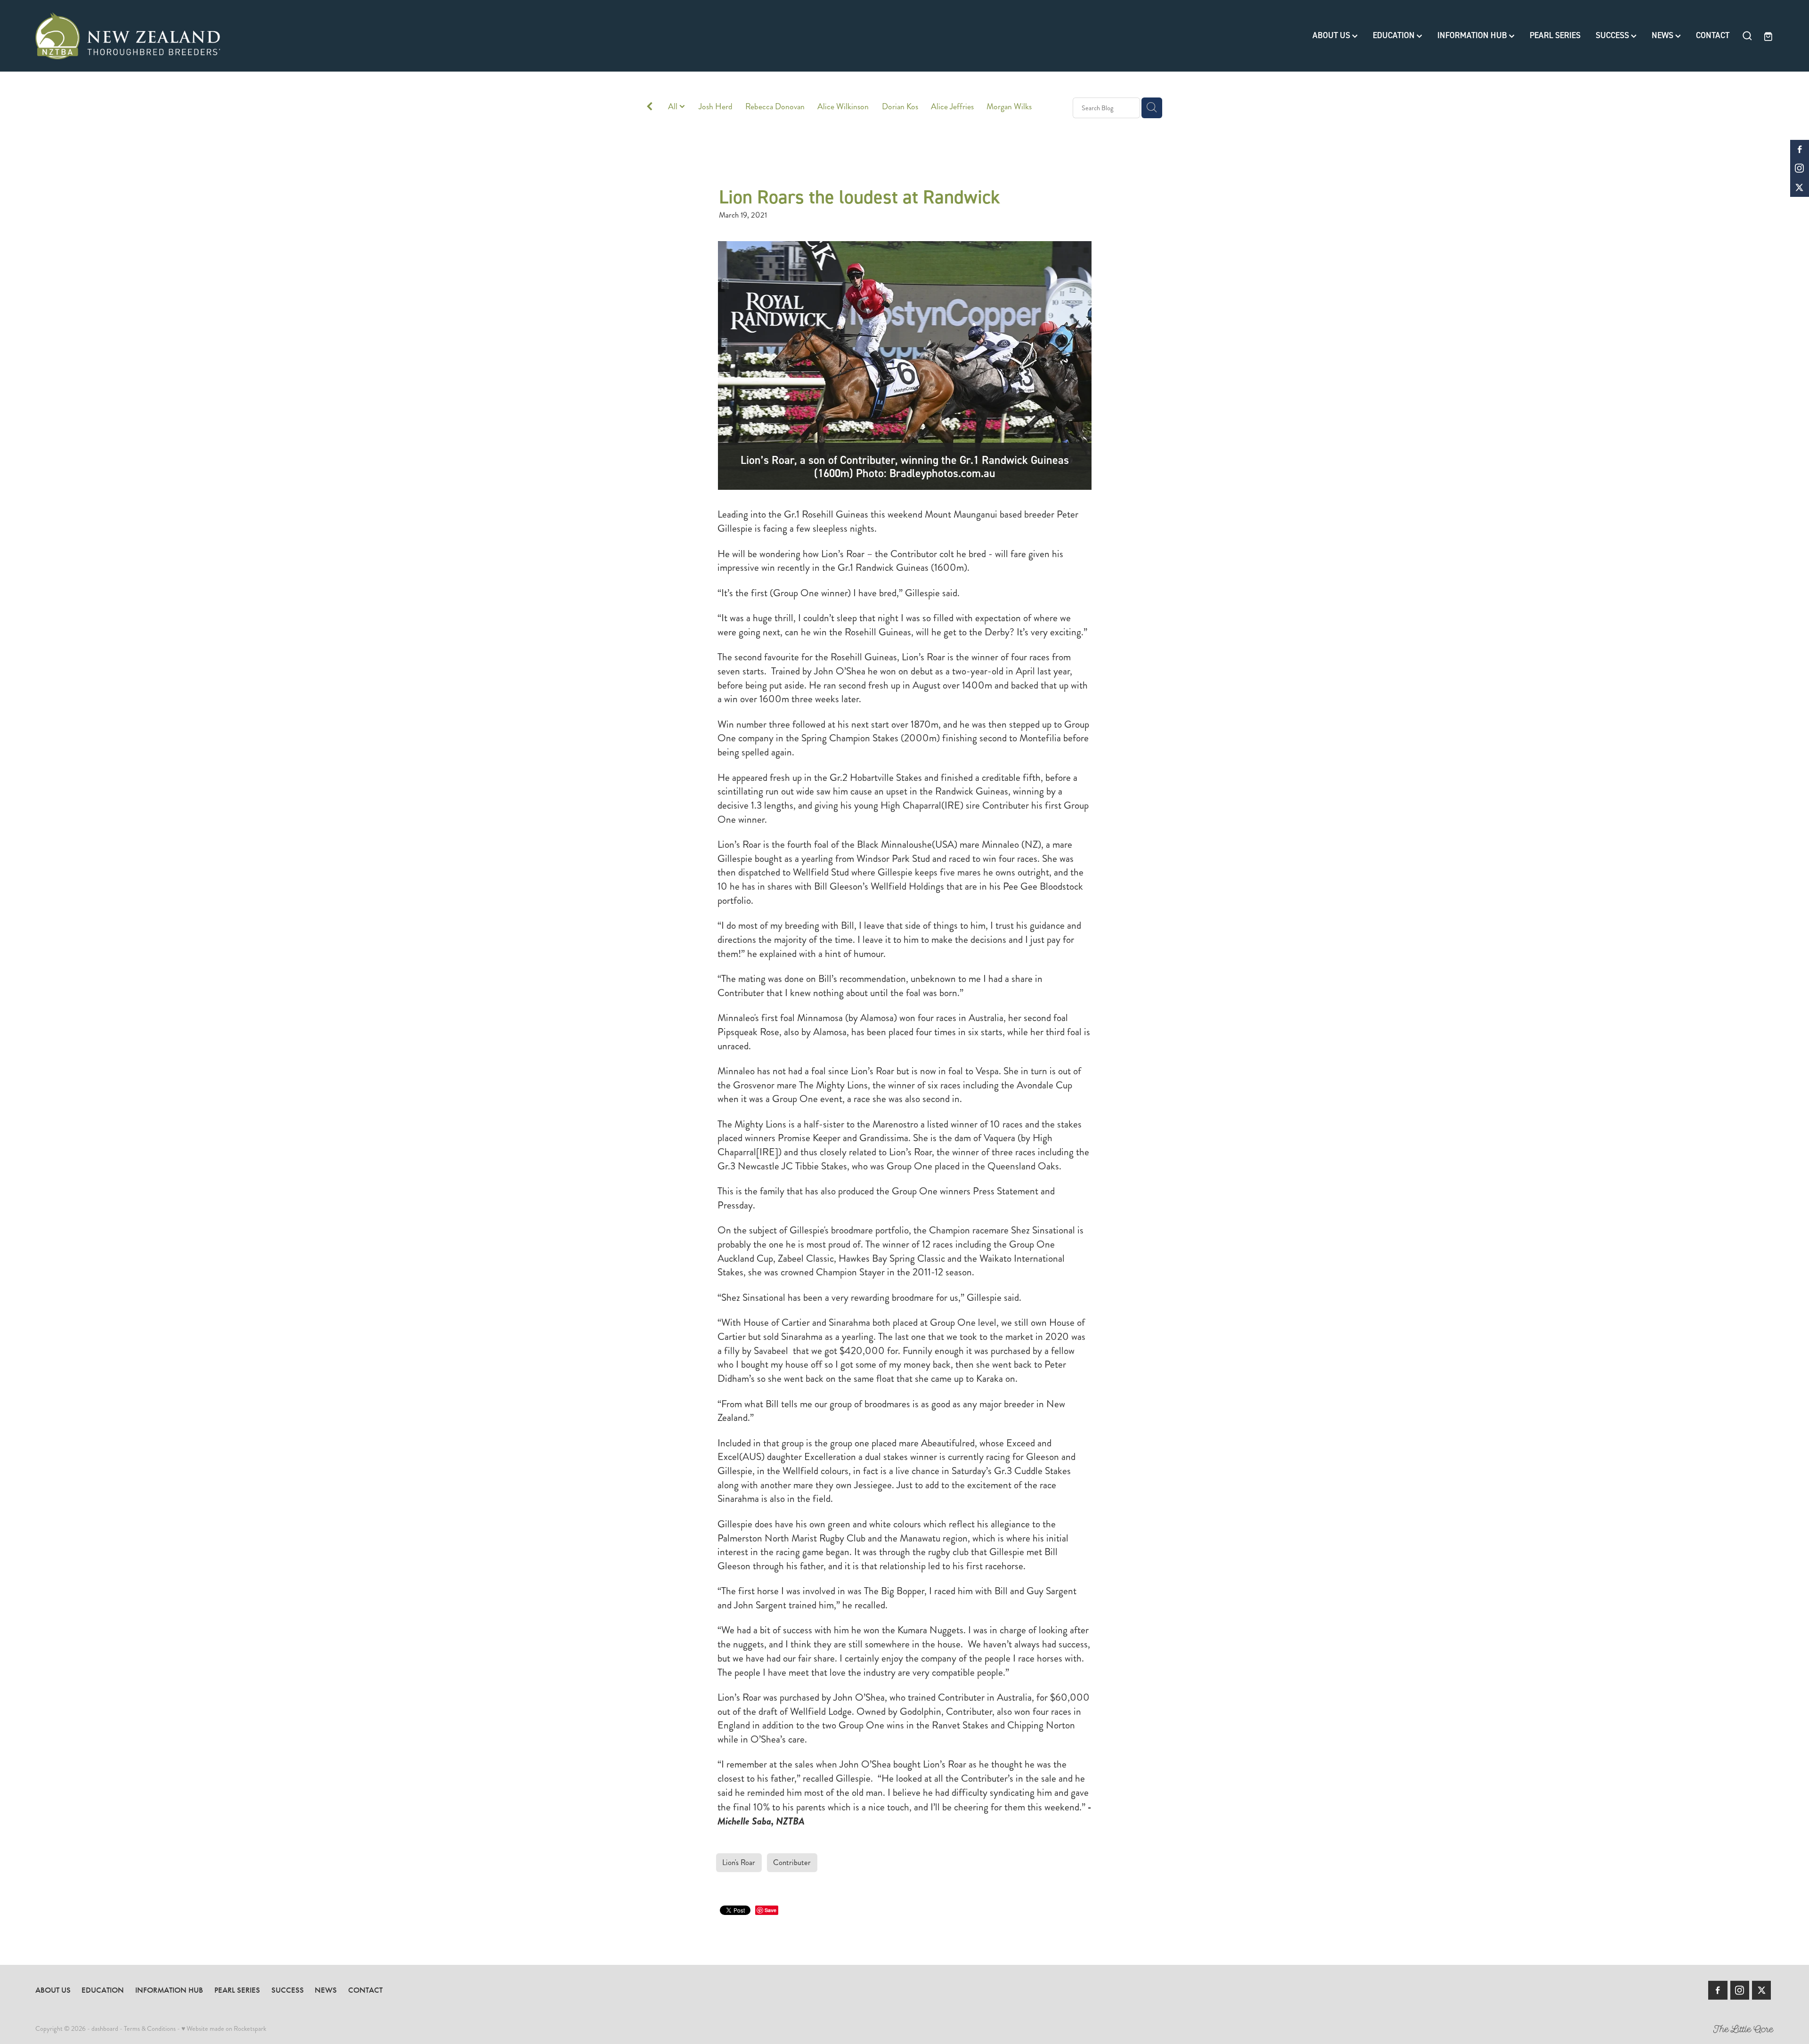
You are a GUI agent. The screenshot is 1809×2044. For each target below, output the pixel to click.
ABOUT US (1332, 35)
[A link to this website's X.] (1800, 187)
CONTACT (1713, 35)
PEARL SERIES (1555, 35)
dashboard (105, 2028)
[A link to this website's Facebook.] (1800, 149)
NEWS (1663, 35)
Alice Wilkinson (843, 107)
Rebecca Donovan (775, 107)
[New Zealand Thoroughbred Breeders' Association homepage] (209, 36)
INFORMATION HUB (1473, 35)
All (674, 107)
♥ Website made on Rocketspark (224, 2028)
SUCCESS (1613, 35)
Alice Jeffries (952, 107)
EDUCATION (1395, 35)
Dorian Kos (900, 107)
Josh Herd (716, 107)
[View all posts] (650, 108)
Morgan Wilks (1009, 107)
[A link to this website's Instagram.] (1800, 168)
